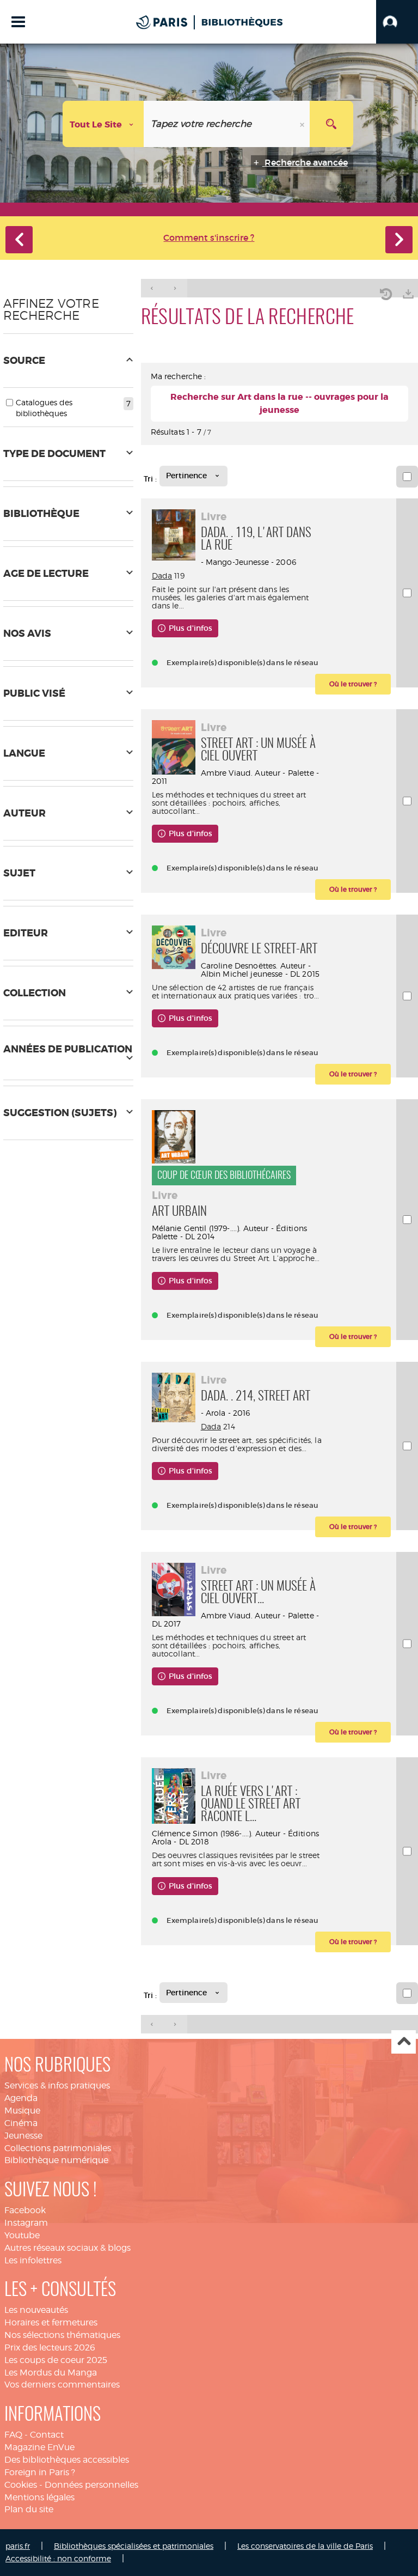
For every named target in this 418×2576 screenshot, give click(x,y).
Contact (47, 2435)
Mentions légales (39, 2497)
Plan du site (29, 2509)
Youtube (22, 2235)
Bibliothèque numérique (56, 2160)
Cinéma (21, 2123)
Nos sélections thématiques (62, 2335)
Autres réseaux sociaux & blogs (67, 2248)
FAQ (13, 2435)
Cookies (21, 2485)
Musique (22, 2111)
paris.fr (18, 2546)
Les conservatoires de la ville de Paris (305, 2546)
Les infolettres (33, 2260)
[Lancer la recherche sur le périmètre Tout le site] (331, 124)
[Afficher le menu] (18, 22)
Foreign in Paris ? (40, 2472)
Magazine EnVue (39, 2447)
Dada (162, 576)
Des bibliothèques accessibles (67, 2460)
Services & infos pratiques (57, 2085)
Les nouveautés (36, 2310)
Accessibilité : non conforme (58, 2558)
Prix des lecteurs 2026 (50, 2347)
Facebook (25, 2210)
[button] (397, 22)
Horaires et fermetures (51, 2322)
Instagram (26, 2223)
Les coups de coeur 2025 (56, 2360)
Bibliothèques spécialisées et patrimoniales (134, 2546)
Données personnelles (91, 2485)
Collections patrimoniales (58, 2148)
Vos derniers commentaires (62, 2385)
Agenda (21, 2098)
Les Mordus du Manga (51, 2373)
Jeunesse (23, 2136)
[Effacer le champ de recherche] (303, 124)
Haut (404, 2042)
